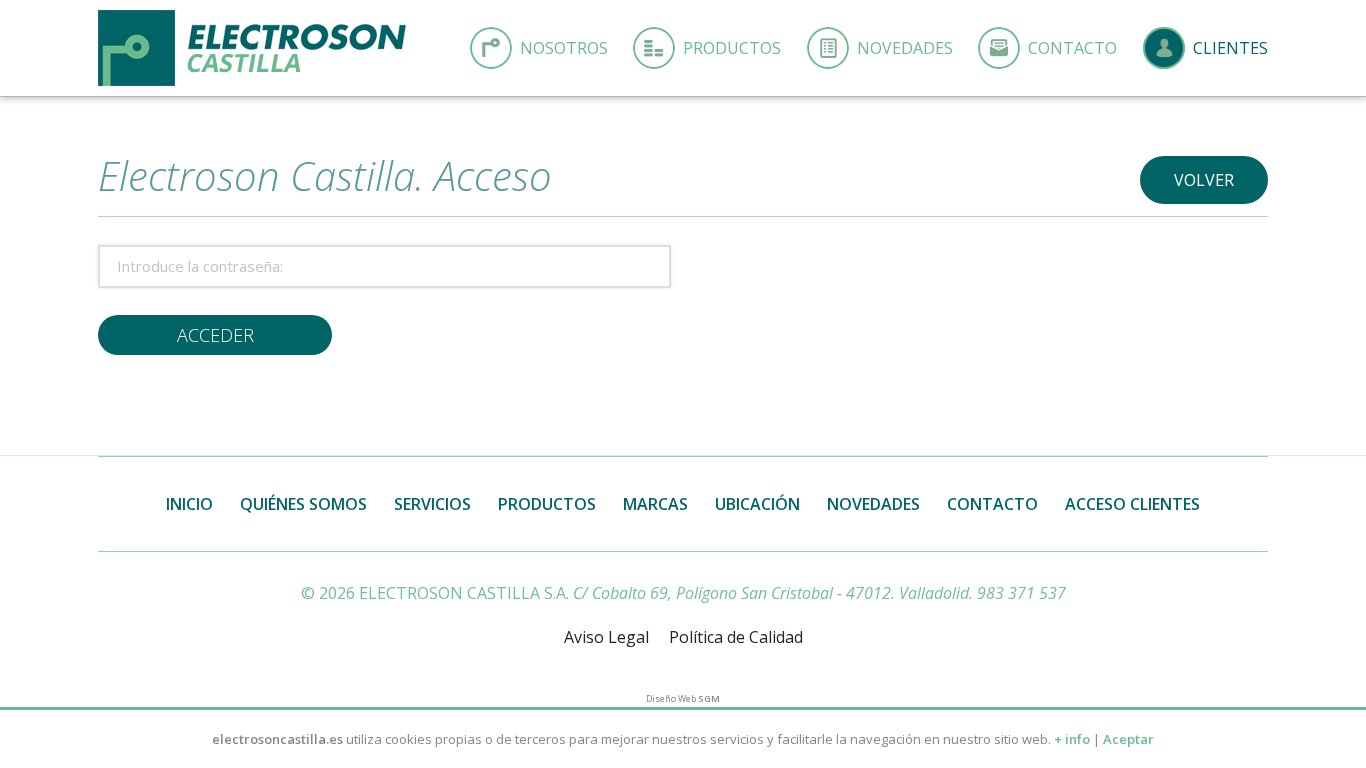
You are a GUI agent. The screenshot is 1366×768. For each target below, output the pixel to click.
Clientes (1230, 48)
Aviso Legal (606, 637)
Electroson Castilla (252, 48)
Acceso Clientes (1132, 504)
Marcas (655, 504)
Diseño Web (683, 698)
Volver (1204, 180)
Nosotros (564, 48)
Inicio (189, 504)
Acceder (215, 335)
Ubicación (757, 504)
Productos (732, 48)
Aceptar (1128, 739)
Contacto (1072, 48)
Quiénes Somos (303, 504)
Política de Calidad (736, 637)
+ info (1072, 739)
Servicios (432, 504)
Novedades (905, 48)
